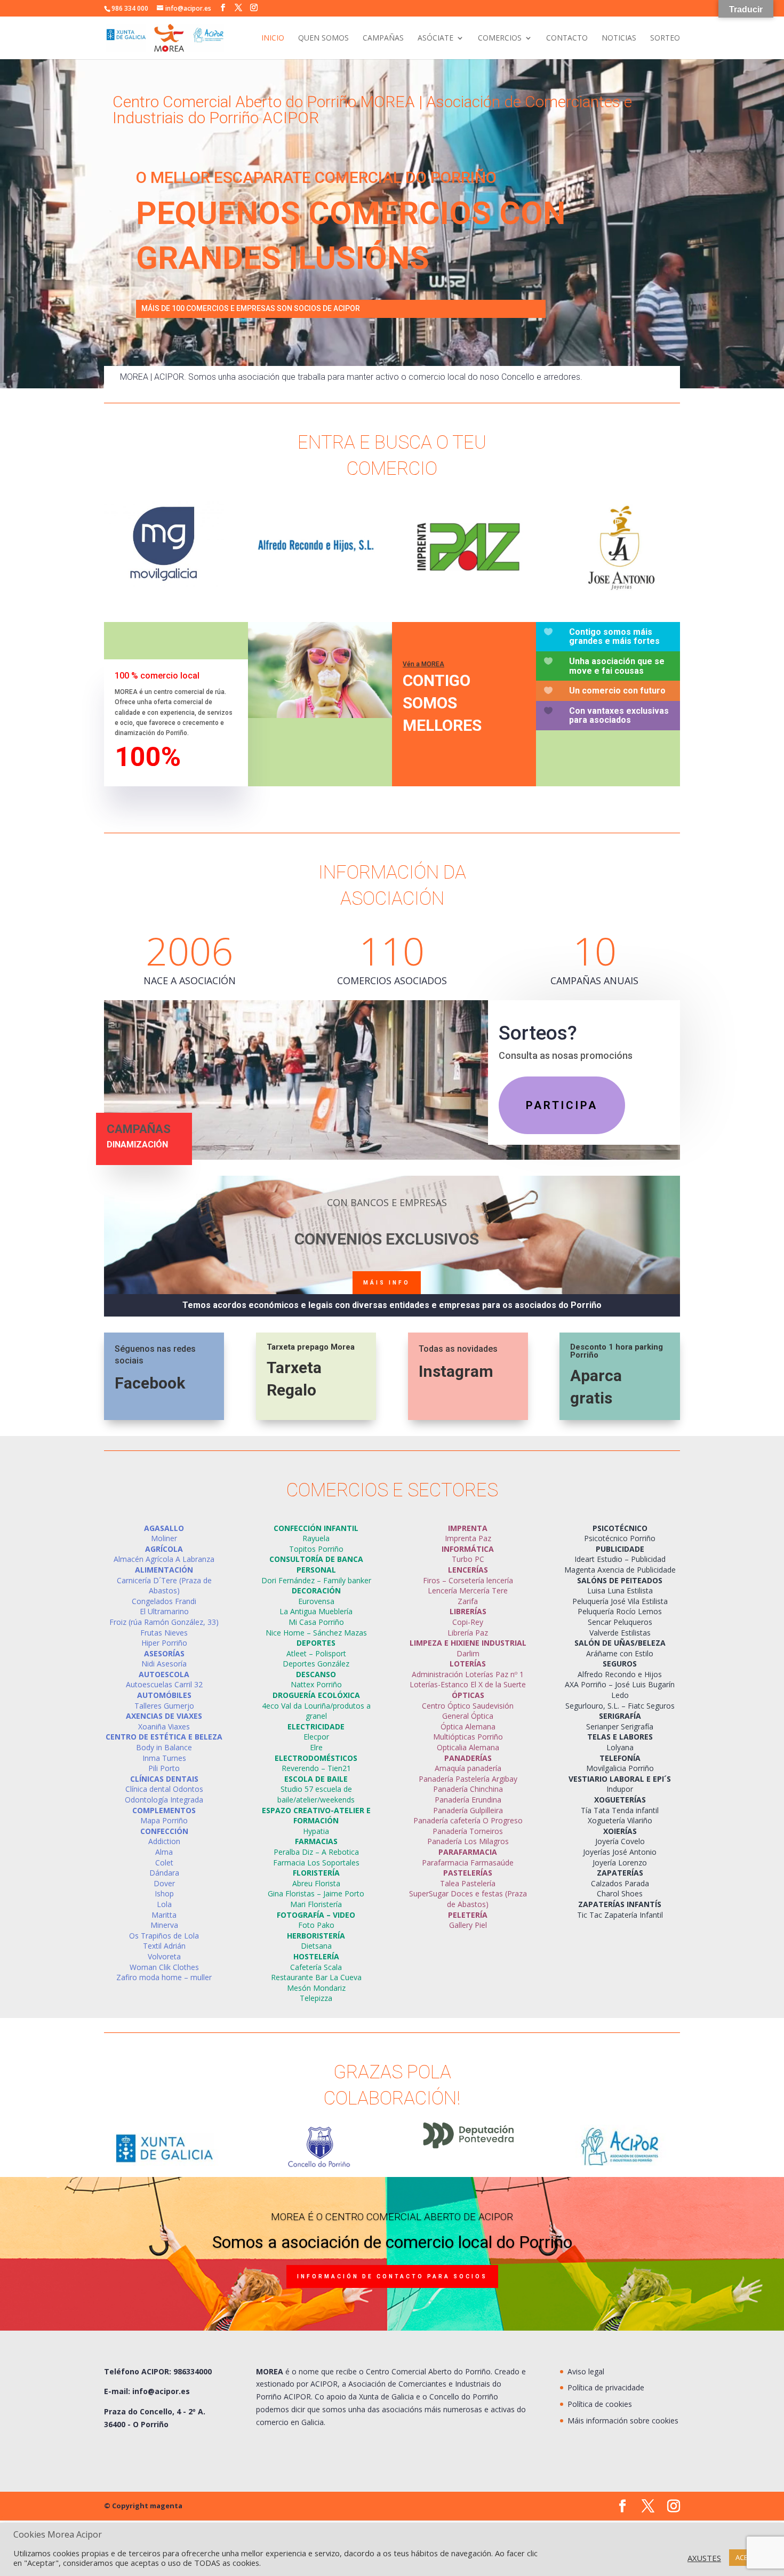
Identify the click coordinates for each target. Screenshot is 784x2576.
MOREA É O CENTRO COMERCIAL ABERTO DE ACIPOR (392, 2217)
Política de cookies (600, 2404)
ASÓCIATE (435, 38)
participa (562, 1105)
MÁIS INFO (387, 1283)
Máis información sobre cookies (623, 2421)
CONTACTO (567, 38)
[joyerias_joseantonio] (619, 589)
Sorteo (665, 38)
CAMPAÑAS (383, 38)
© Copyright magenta (143, 2506)
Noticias (619, 38)
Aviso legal (586, 2371)
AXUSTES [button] (704, 2558)
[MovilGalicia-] (164, 584)
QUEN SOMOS (323, 38)
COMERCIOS (500, 38)
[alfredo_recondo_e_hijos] (316, 589)
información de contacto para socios (392, 2276)
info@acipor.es (161, 2391)
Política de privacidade (606, 2387)
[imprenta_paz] (468, 589)
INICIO (273, 38)
